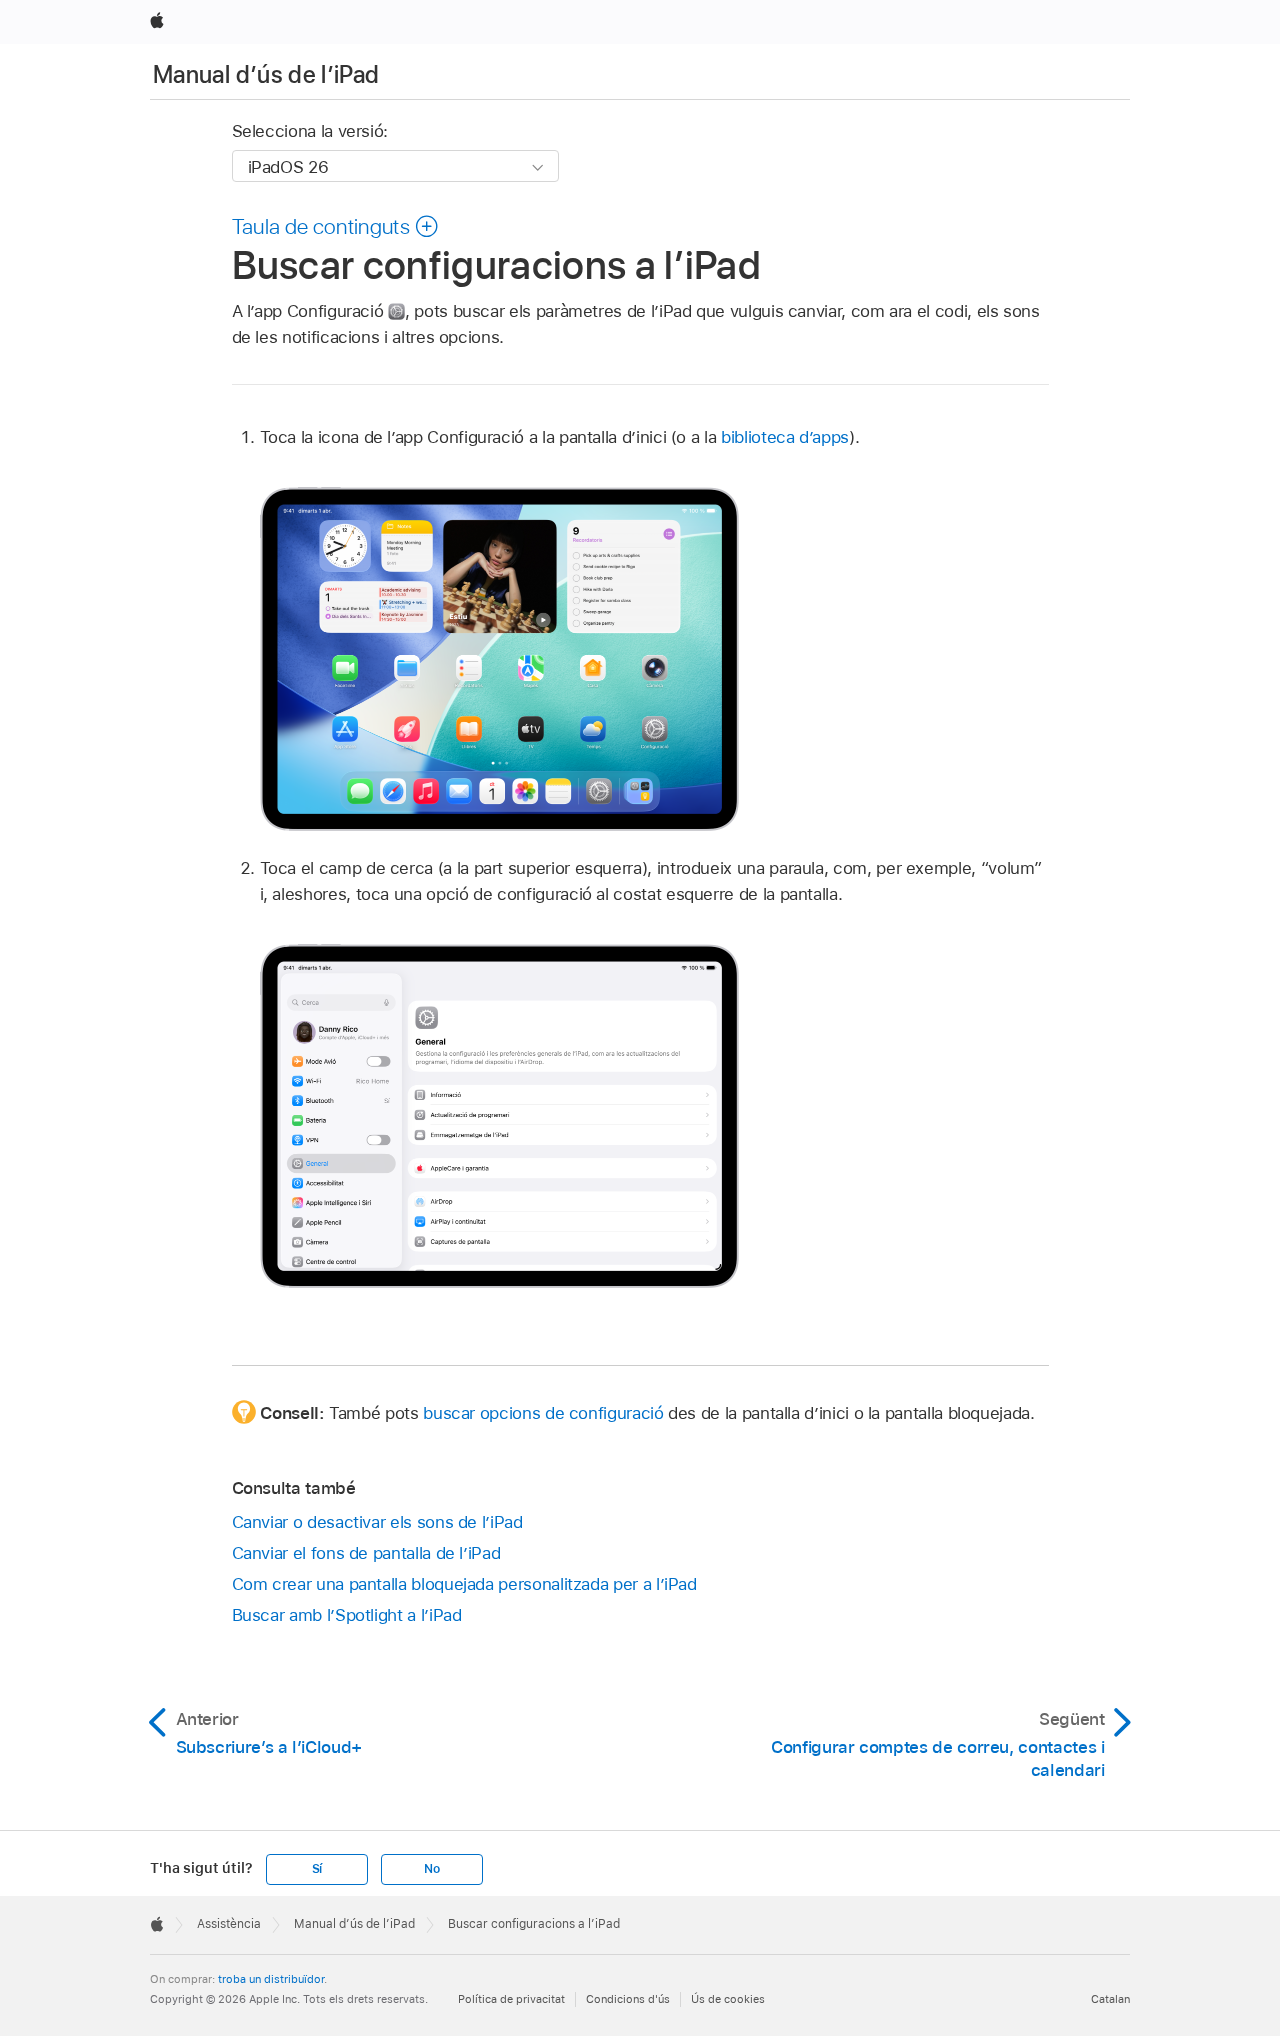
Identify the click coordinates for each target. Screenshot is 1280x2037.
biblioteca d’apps (785, 437)
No (432, 1869)
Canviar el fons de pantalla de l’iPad (366, 1553)
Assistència (229, 1924)
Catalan (1110, 1999)
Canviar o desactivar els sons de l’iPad (377, 1522)
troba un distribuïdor (271, 1979)
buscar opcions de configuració (543, 1413)
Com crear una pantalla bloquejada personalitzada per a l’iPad (464, 1584)
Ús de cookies (728, 1999)
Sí (317, 1869)
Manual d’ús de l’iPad (266, 74)
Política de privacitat (511, 1999)
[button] (336, 226)
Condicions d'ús (628, 1999)
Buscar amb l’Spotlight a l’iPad (347, 1615)
